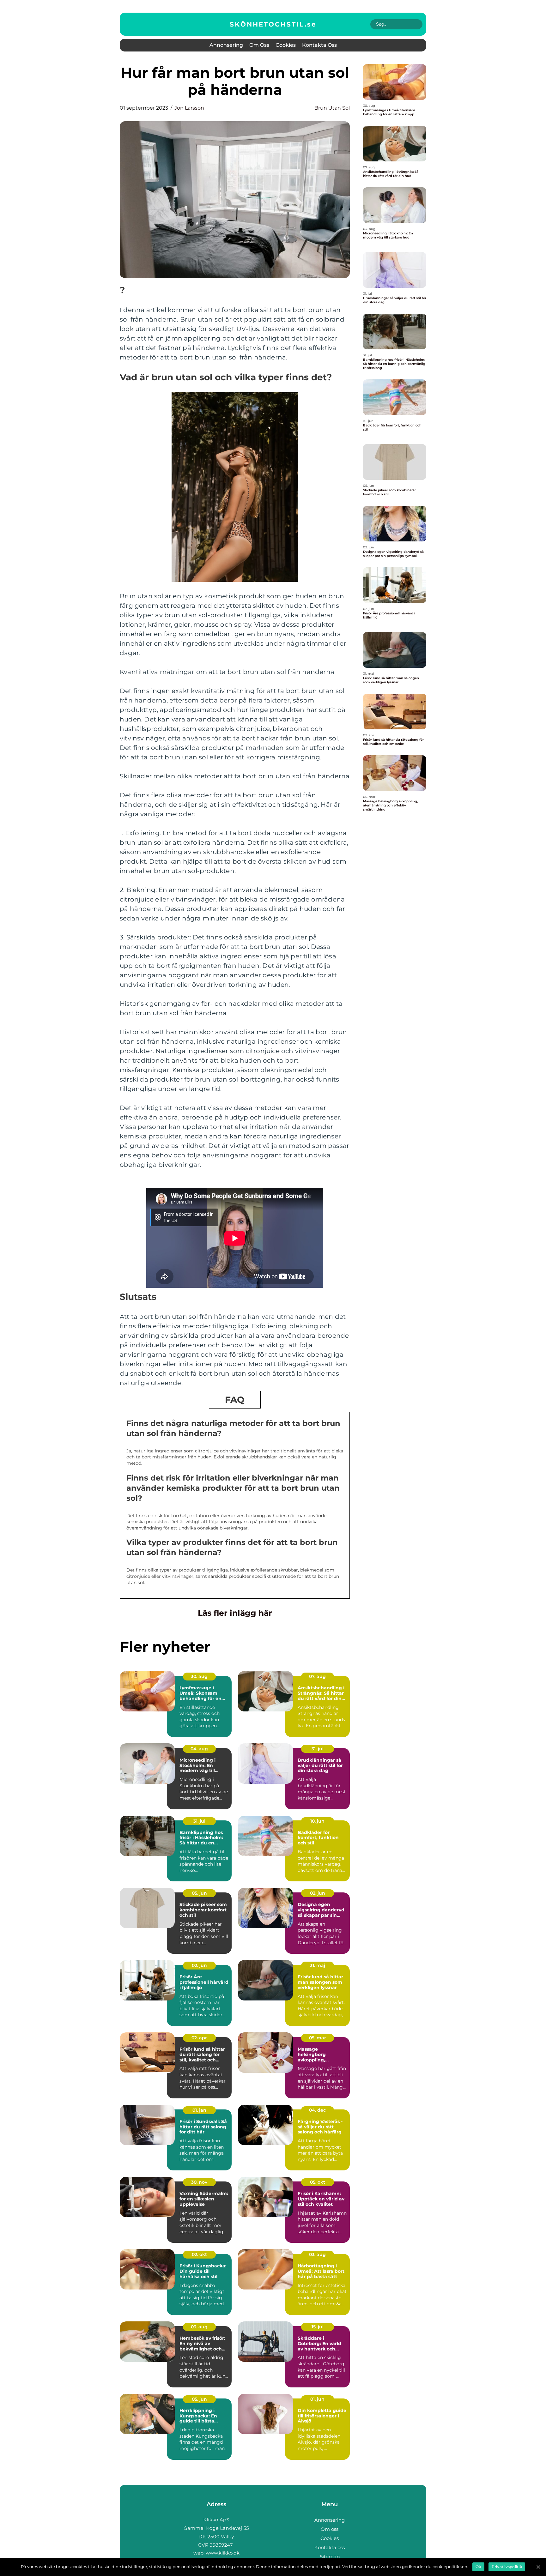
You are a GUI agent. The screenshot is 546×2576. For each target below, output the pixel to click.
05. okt (318, 2182)
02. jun (318, 1893)
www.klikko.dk (223, 2553)
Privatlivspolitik (507, 2567)
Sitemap (330, 2557)
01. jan (199, 2110)
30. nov (199, 2182)
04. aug (199, 1749)
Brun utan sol (332, 108)
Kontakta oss (319, 45)
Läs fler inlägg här (235, 1613)
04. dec (317, 2110)
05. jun (199, 1893)
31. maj (318, 1965)
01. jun (317, 2399)
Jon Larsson (189, 108)
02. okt (199, 2254)
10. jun (317, 1821)
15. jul (318, 2327)
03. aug (317, 2254)
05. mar (318, 2038)
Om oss (259, 45)
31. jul (318, 1749)
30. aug (199, 1676)
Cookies (286, 45)
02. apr (199, 2038)
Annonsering (226, 45)
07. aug (317, 1676)
